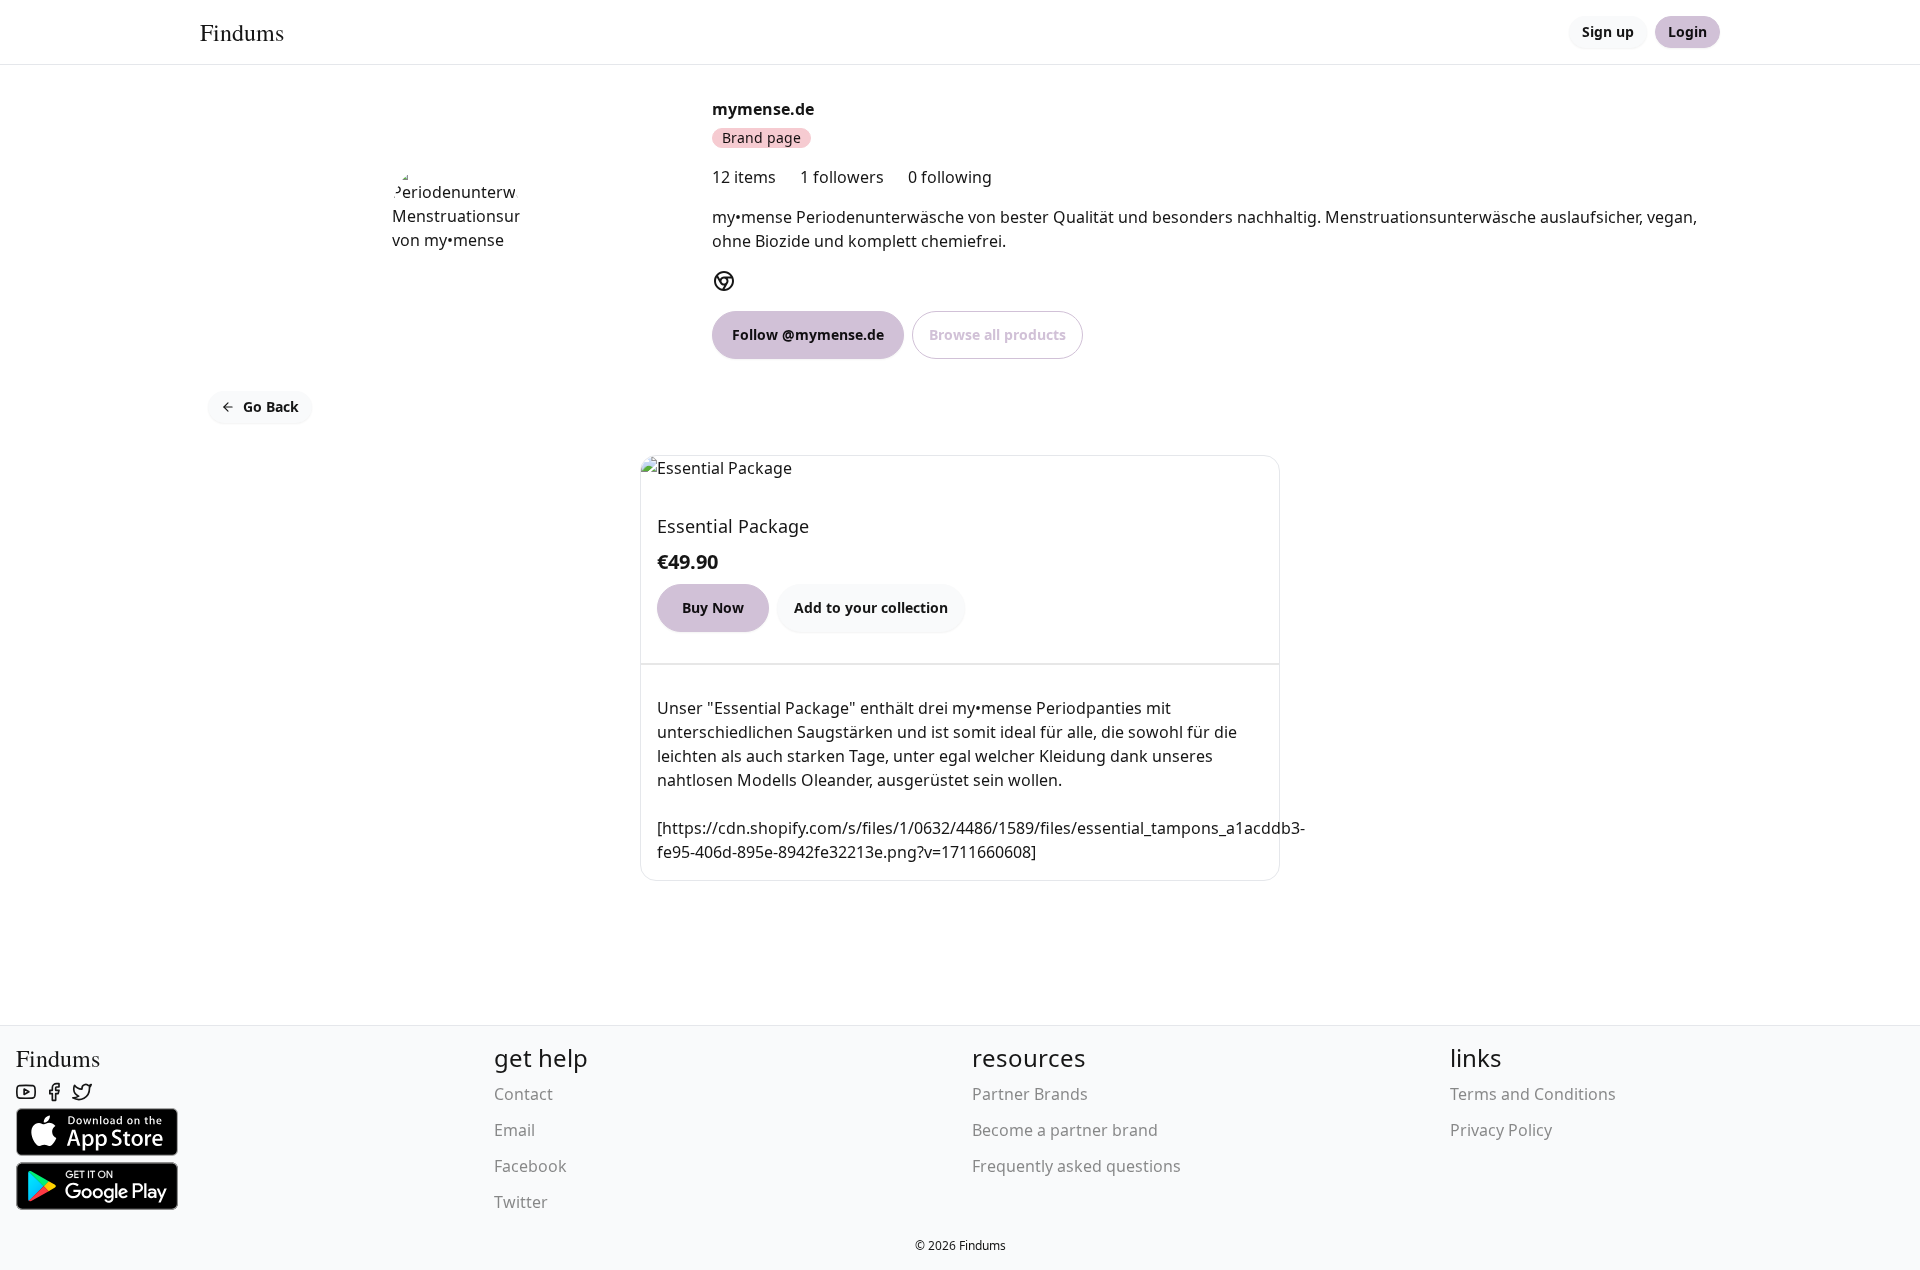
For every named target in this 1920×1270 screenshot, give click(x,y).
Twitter (521, 1202)
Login (1687, 31)
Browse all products (997, 334)
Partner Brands (1030, 1094)
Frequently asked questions (1076, 1166)
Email (514, 1130)
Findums (242, 32)
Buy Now (713, 607)
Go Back (271, 406)
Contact (523, 1094)
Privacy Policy (1501, 1130)
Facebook (530, 1166)
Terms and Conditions (1533, 1094)
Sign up (1608, 31)
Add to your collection (871, 607)
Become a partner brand (1065, 1130)
